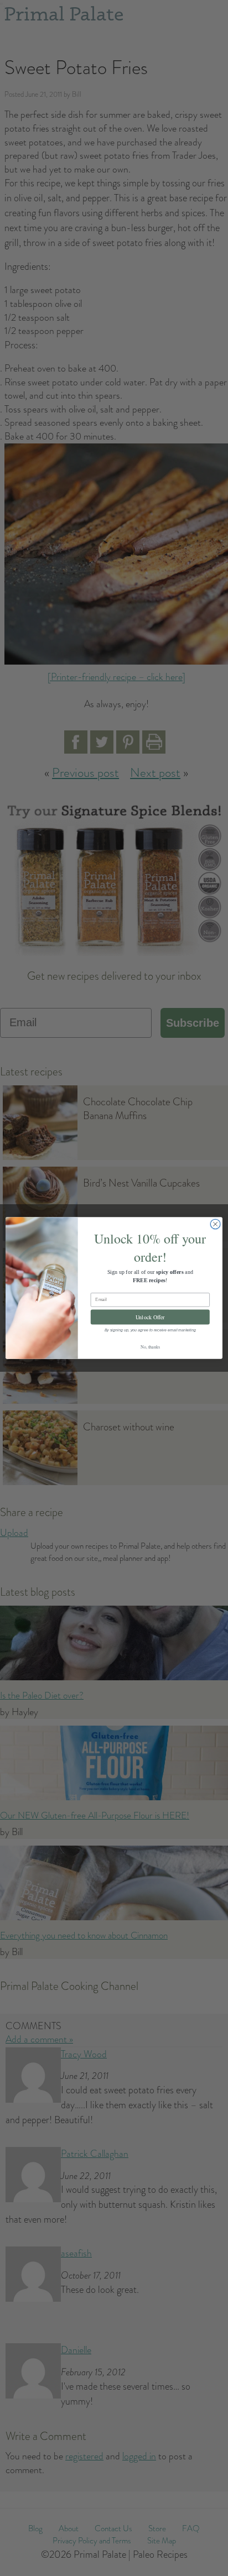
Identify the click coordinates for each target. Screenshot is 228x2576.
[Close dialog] (215, 1224)
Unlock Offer (150, 1317)
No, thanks (150, 1347)
